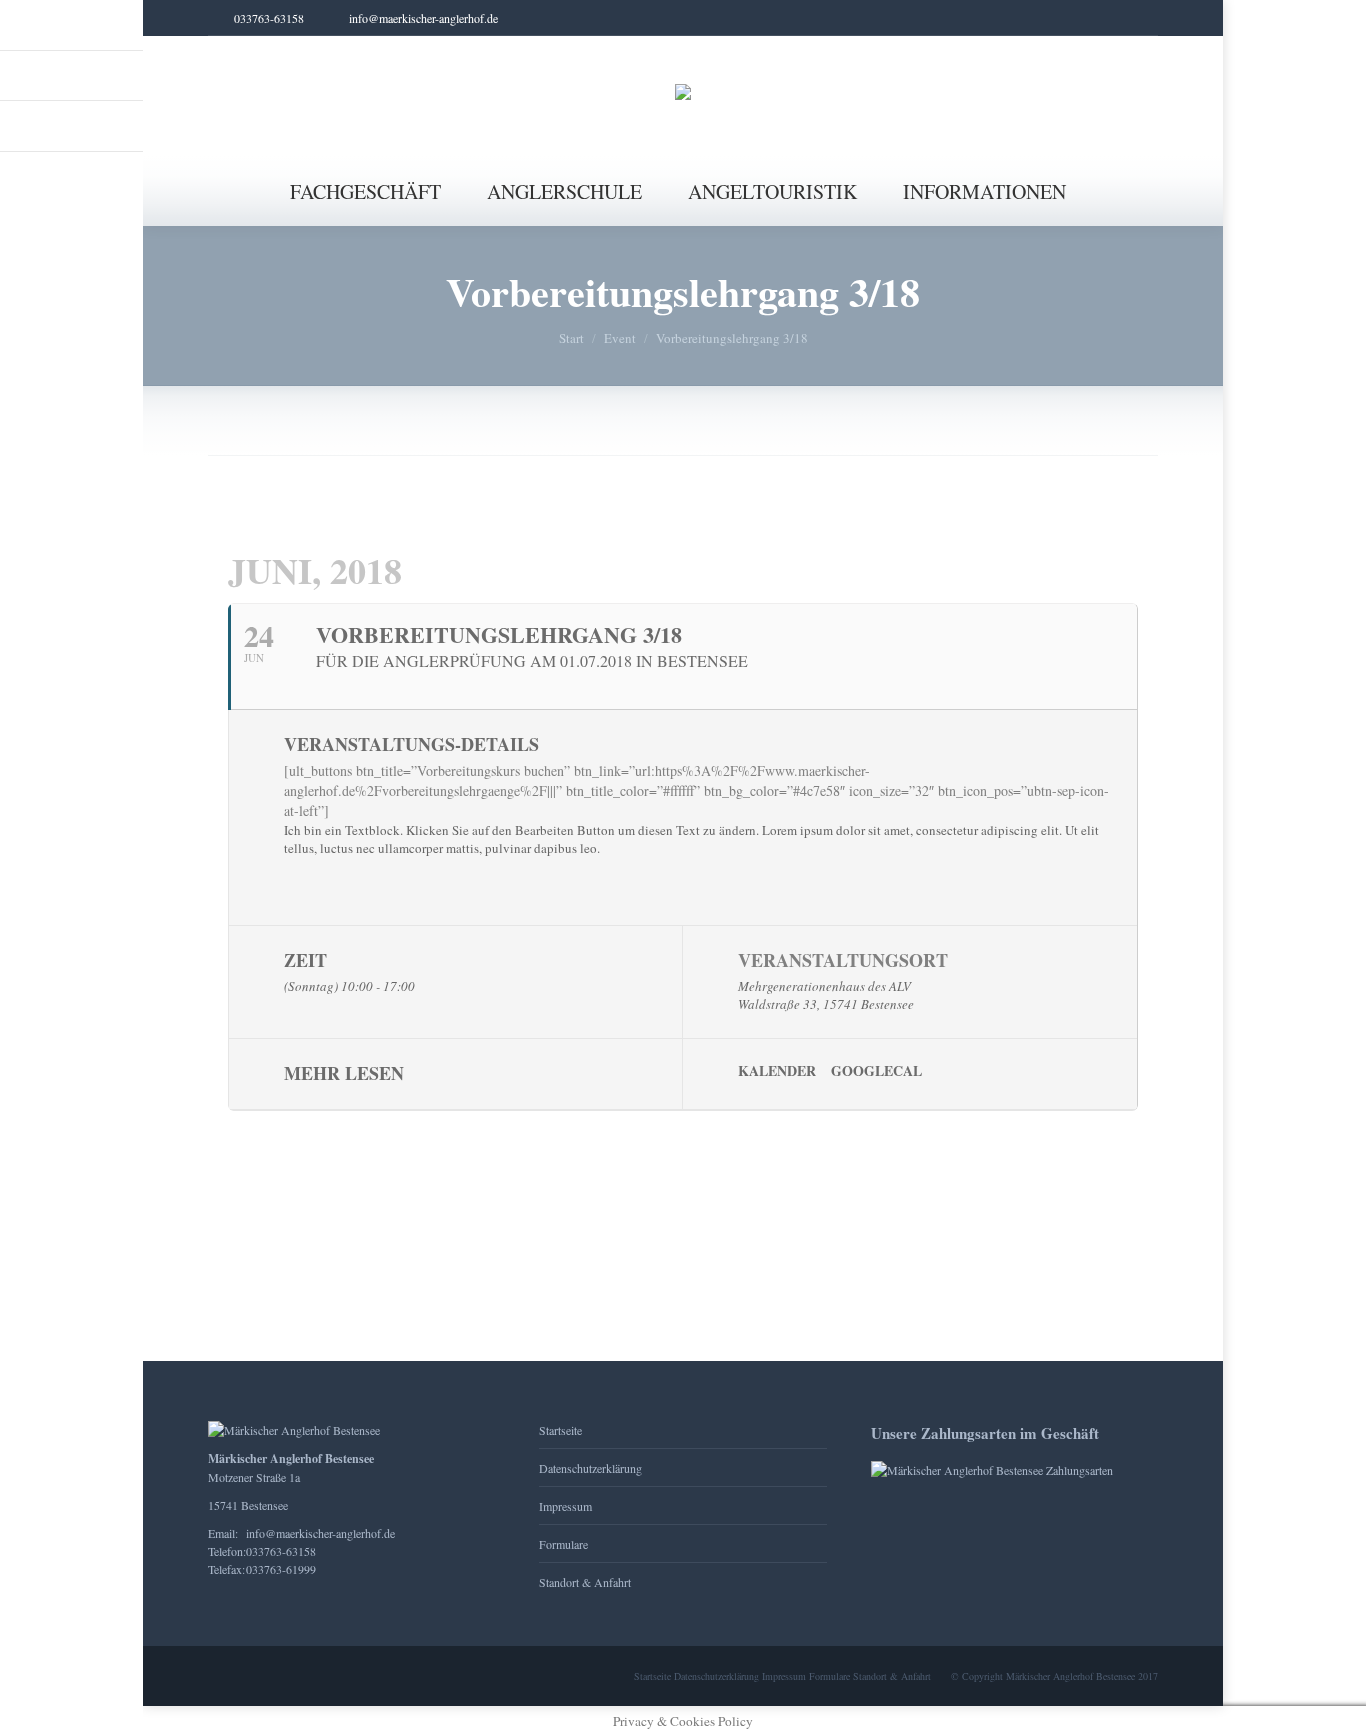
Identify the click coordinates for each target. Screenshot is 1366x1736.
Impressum (565, 1506)
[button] (128, 30)
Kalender (777, 1071)
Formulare (563, 1544)
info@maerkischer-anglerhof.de (320, 1533)
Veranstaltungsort (843, 960)
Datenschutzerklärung (590, 1468)
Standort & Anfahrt (585, 1582)
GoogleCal (876, 1071)
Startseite (560, 1430)
